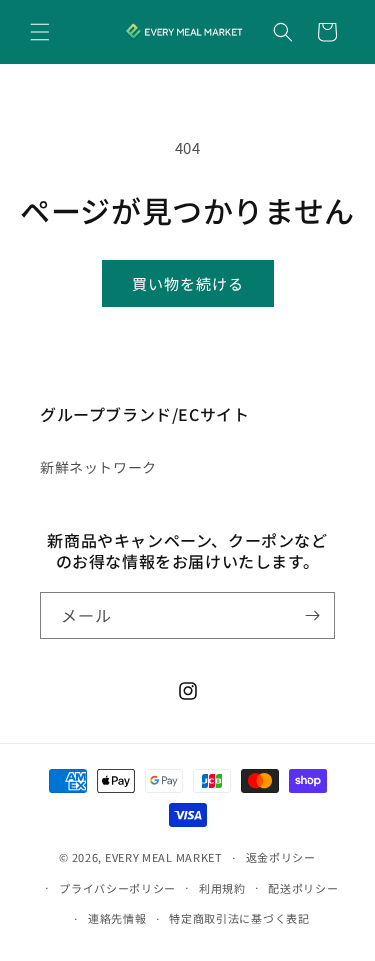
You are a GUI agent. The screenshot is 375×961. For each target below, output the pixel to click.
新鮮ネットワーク (98, 467)
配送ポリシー (303, 888)
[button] (40, 32)
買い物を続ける (188, 283)
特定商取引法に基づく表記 (239, 918)
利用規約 (222, 888)
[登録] (312, 615)
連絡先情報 (117, 918)
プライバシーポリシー (117, 888)
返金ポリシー (281, 857)
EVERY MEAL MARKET (164, 857)
